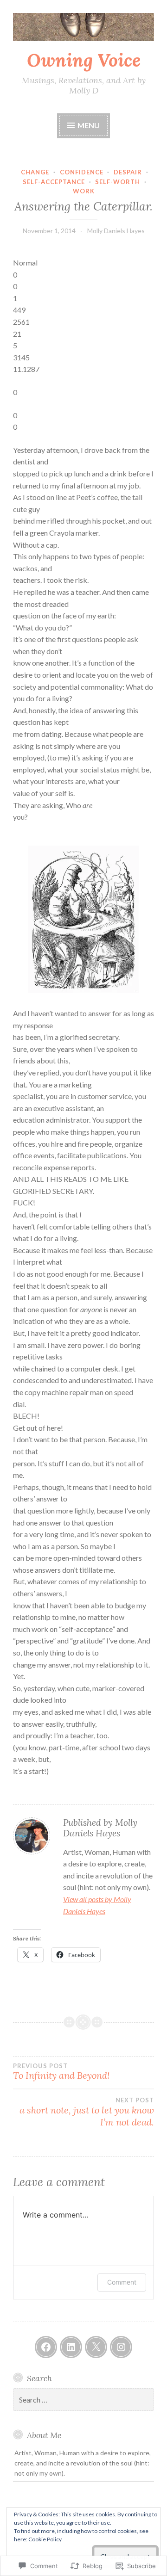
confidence (82, 172)
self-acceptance (54, 182)
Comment (122, 2282)
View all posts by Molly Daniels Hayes (97, 1905)
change (35, 172)
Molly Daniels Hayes (116, 231)
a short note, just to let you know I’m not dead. (87, 2112)
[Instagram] (121, 2347)
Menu (88, 125)
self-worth (118, 182)
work (84, 191)
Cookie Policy (45, 2539)
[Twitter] (96, 2347)
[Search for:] (83, 2400)
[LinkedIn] (71, 2347)
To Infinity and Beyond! (61, 2072)
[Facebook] (46, 2347)
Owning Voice (84, 60)
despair (128, 172)
